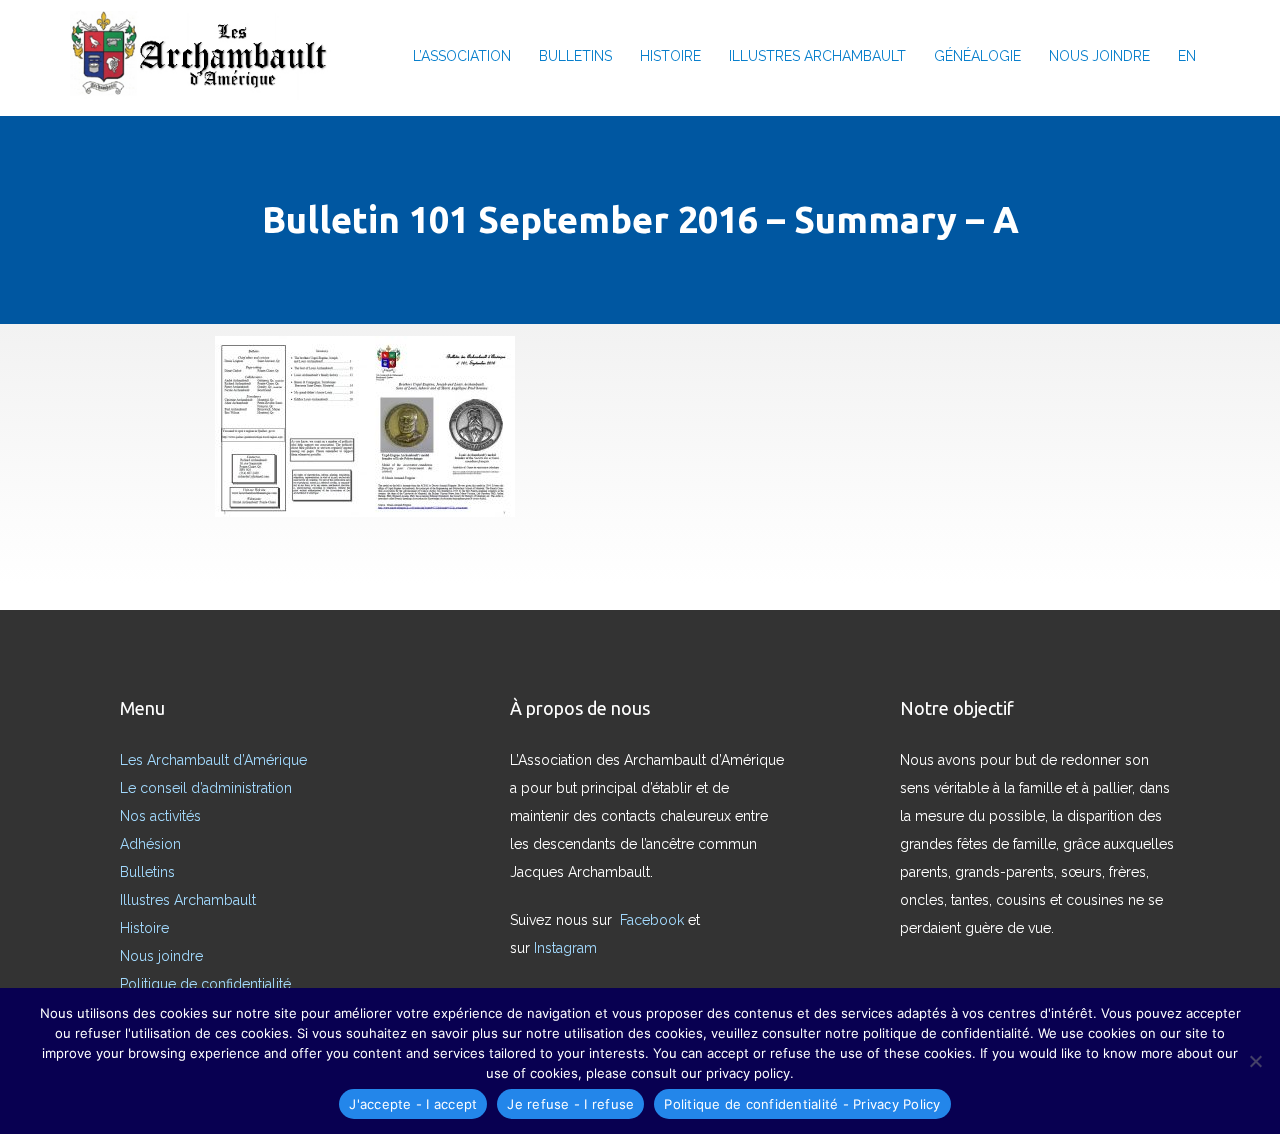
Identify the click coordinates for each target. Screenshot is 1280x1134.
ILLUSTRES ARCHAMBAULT (817, 56)
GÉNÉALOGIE (977, 56)
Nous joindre (161, 956)
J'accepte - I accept (413, 1104)
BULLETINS (575, 56)
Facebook (654, 920)
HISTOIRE (670, 56)
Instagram (567, 948)
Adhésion (150, 844)
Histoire (144, 928)
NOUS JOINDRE (1099, 56)
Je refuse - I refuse (570, 1104)
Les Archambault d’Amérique (213, 760)
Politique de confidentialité (205, 984)
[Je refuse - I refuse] (1255, 1061)
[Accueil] (205, 55)
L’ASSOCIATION (462, 56)
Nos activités (160, 816)
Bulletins (147, 872)
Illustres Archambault (188, 900)
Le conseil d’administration (206, 788)
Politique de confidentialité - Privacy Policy (802, 1104)
